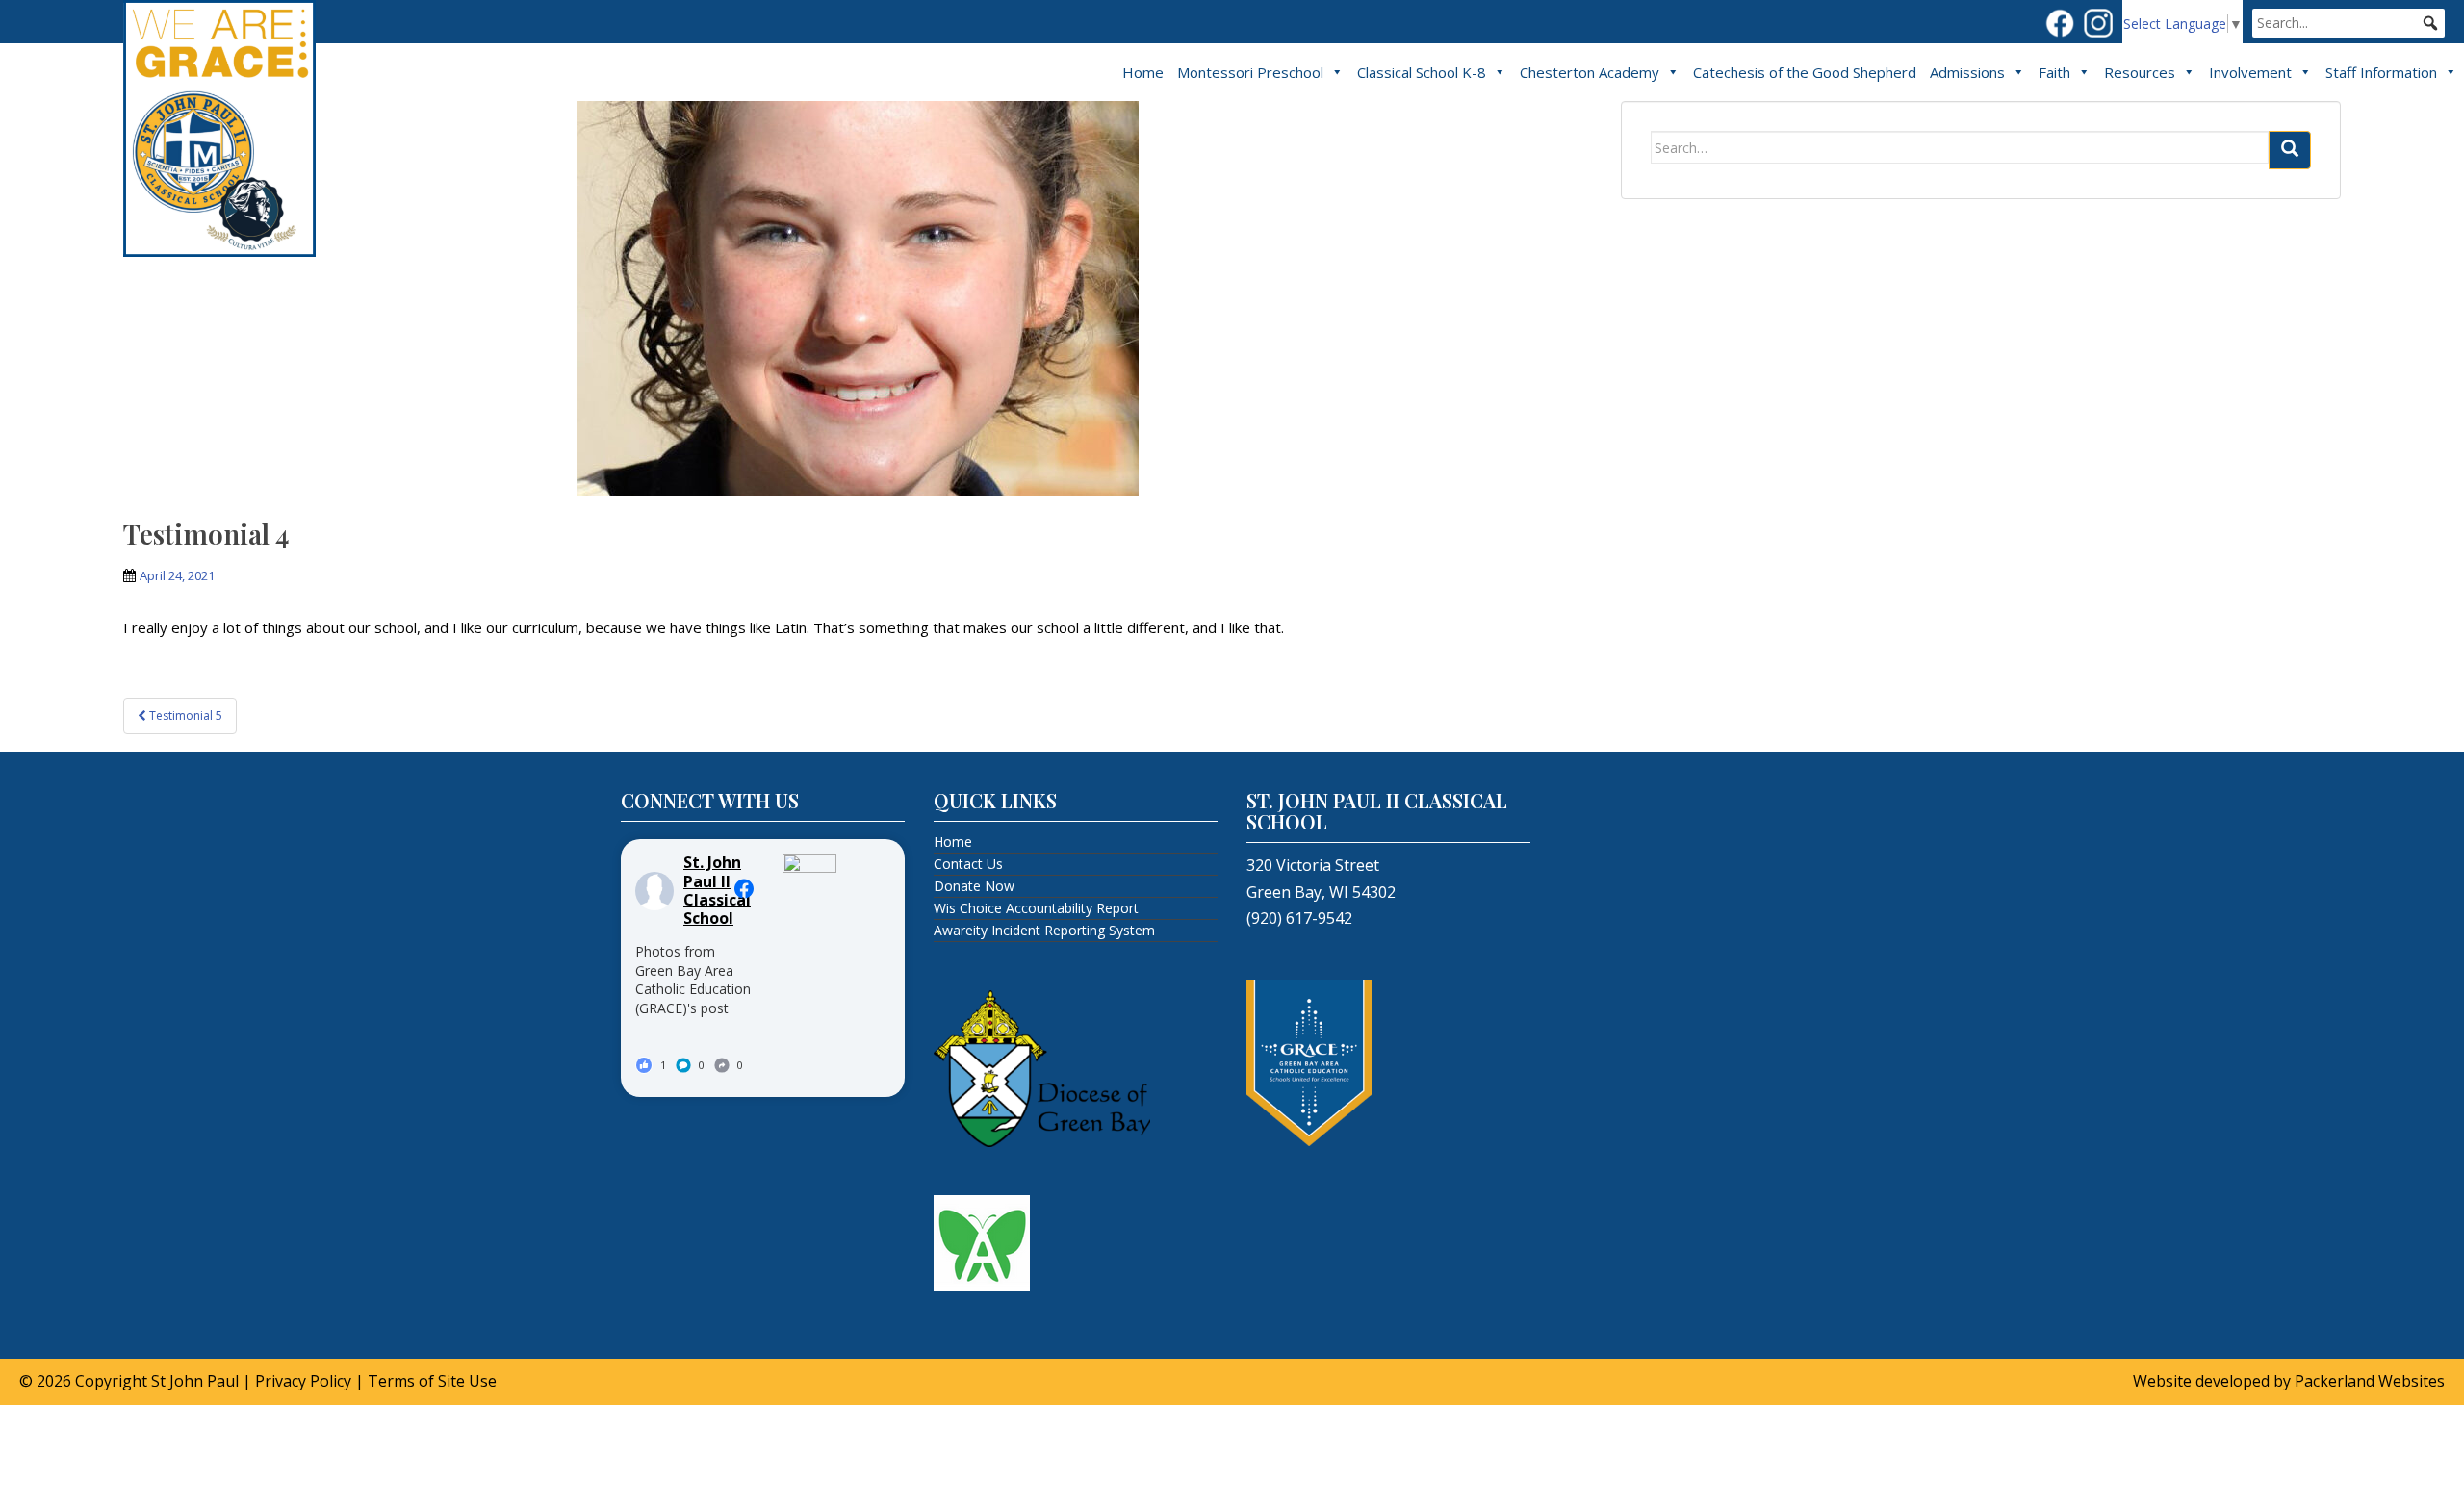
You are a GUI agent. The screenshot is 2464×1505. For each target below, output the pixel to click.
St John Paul (195, 1381)
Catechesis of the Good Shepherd (1805, 72)
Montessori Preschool (1250, 72)
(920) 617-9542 (1299, 918)
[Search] (2290, 150)
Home (1143, 72)
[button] (2430, 23)
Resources (2140, 72)
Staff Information (2381, 72)
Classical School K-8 (1422, 72)
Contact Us (968, 864)
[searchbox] (2348, 23)
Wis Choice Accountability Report (1036, 908)
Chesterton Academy (1590, 72)
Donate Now (974, 886)
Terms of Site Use (432, 1381)
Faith (2054, 72)
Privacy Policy (303, 1381)
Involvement (2250, 72)
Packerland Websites (2370, 1381)
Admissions (1967, 72)
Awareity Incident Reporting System (1044, 930)
